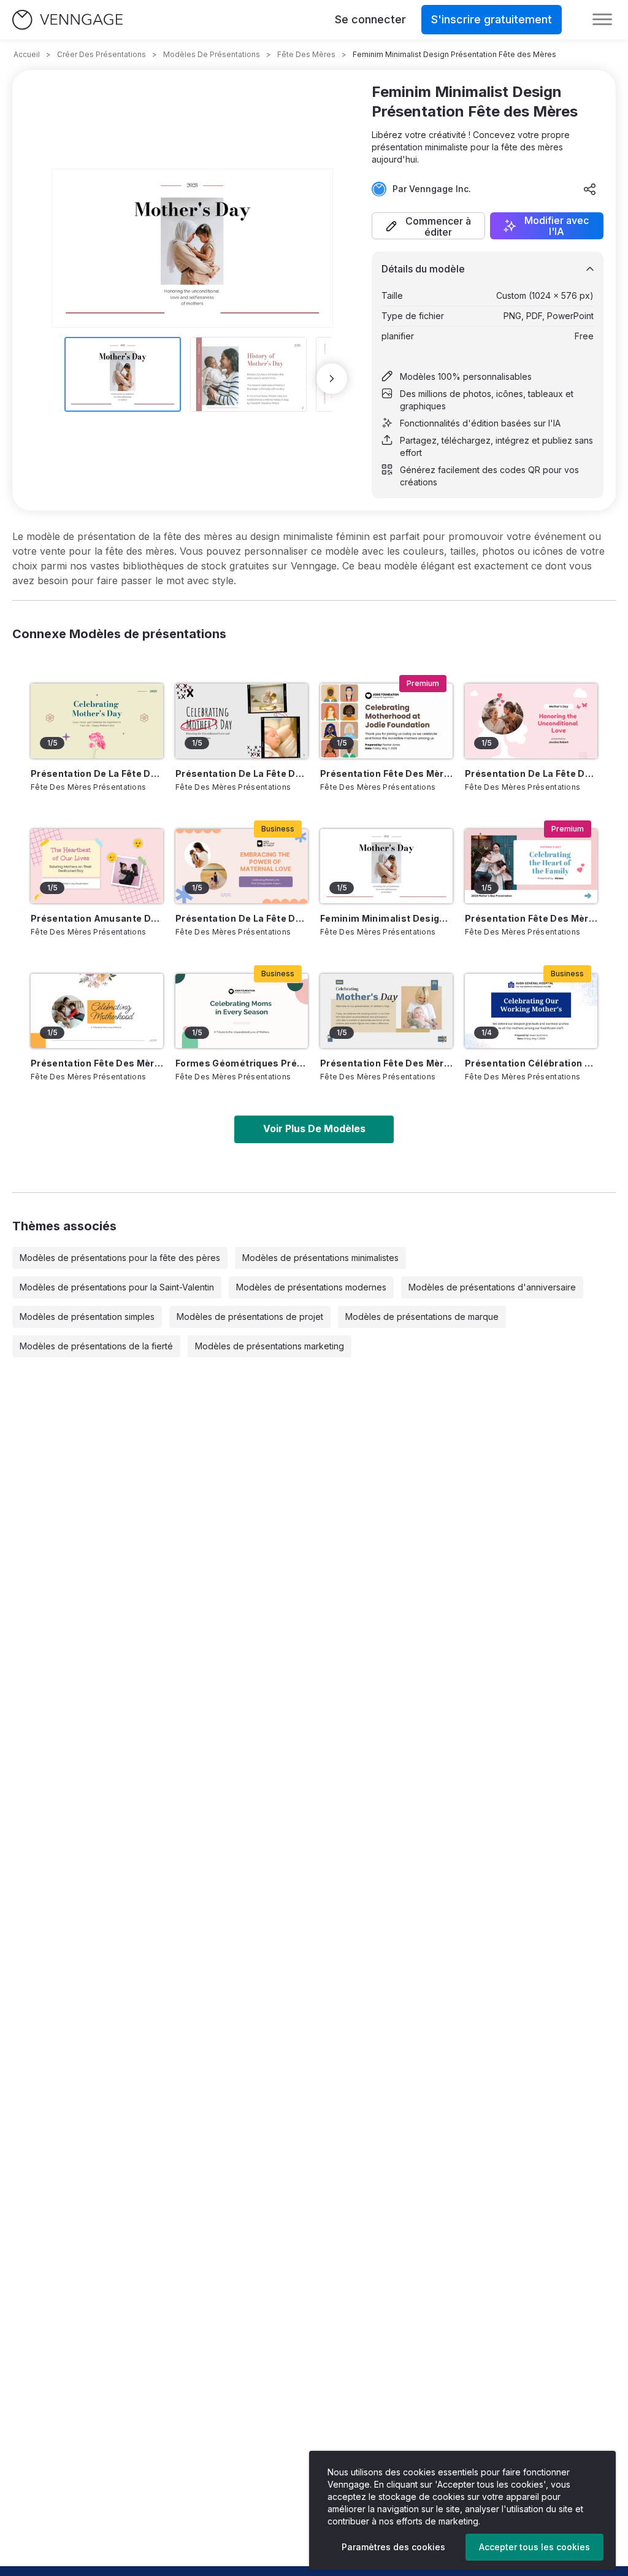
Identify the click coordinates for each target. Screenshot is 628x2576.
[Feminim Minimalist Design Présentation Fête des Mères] (386, 866)
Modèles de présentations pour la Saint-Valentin (117, 1287)
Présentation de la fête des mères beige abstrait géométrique (242, 918)
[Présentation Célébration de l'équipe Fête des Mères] (531, 1011)
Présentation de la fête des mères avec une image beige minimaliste (97, 773)
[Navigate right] (332, 379)
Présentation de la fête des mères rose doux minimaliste (531, 773)
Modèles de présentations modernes (311, 1287)
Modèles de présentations (212, 54)
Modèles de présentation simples (87, 1317)
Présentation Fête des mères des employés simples (386, 773)
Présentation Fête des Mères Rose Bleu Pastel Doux (531, 918)
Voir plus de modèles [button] (314, 1128)
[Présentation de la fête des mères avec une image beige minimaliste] (97, 721)
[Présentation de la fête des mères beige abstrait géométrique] (242, 866)
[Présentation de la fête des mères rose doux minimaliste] (531, 721)
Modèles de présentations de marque (422, 1317)
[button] (428, 226)
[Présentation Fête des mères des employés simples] (386, 721)
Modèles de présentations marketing (270, 1346)
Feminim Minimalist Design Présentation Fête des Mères (386, 918)
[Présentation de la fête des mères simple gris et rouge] (242, 721)
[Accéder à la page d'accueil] (67, 20)
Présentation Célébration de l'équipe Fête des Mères (531, 1063)
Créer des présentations (101, 54)
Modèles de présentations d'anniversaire (492, 1287)
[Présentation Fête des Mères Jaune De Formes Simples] (97, 1011)
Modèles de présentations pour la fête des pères (120, 1258)
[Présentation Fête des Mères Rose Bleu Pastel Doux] (531, 866)
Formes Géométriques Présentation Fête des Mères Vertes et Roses (242, 1063)
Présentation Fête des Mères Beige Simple (386, 1063)
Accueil (27, 54)
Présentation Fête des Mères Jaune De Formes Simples (97, 1063)
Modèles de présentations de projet (250, 1317)
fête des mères (306, 54)
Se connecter (370, 19)
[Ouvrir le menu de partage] (590, 189)
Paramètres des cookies (393, 2547)
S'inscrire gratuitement (492, 19)
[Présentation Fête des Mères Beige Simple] (386, 1011)
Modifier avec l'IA (557, 226)
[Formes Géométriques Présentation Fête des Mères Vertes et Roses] (242, 1011)
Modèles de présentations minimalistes (320, 1258)
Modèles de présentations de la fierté (96, 1346)
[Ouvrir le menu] (602, 20)
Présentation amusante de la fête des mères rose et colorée (97, 918)
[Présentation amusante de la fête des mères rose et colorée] (97, 866)
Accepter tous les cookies (534, 2547)
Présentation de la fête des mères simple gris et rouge (242, 773)
